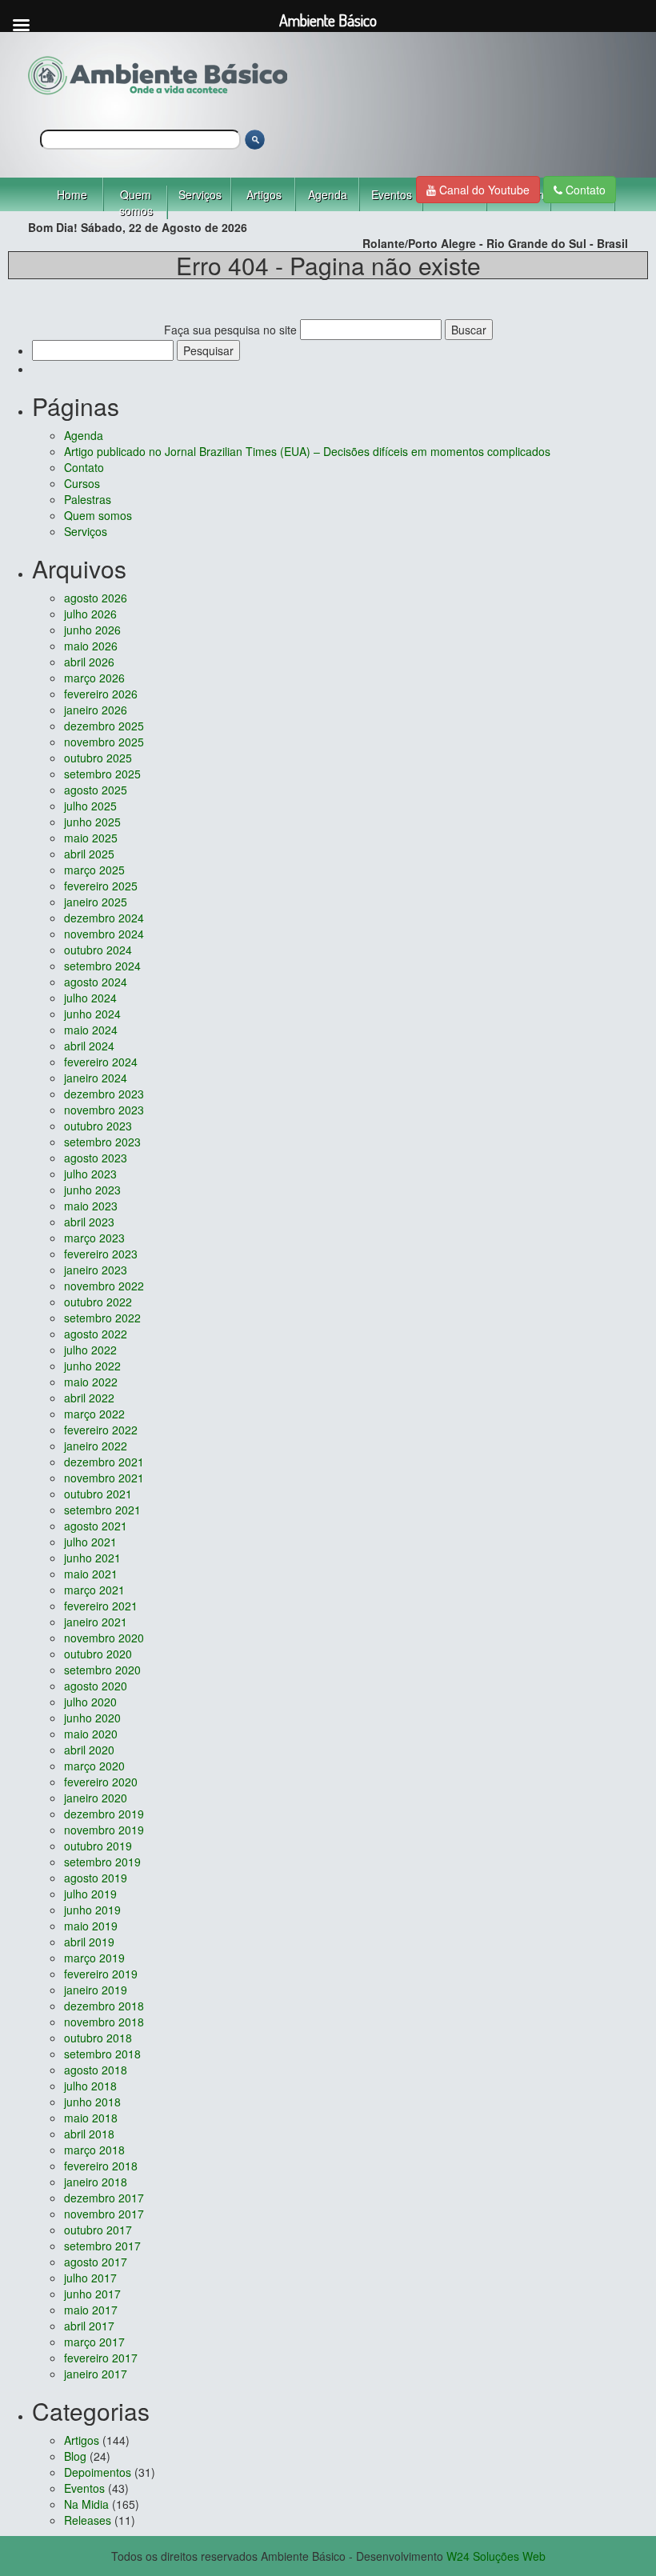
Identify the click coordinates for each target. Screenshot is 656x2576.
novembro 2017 (104, 2214)
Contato (584, 190)
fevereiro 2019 (101, 1974)
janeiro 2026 (96, 710)
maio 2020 (91, 1734)
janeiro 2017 (96, 2374)
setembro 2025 (102, 774)
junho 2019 (92, 1910)
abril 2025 (89, 854)
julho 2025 (90, 806)
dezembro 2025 (104, 726)
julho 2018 (90, 2086)
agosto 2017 (96, 2262)
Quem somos (136, 202)
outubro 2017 (98, 2230)
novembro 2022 (104, 1286)
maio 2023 (91, 1206)
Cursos (82, 483)
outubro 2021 (98, 1494)
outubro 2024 (98, 950)
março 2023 (94, 1238)
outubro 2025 (98, 758)
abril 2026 (89, 662)
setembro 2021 (102, 1510)
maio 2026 (91, 646)
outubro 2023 (98, 1126)
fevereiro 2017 (101, 2358)
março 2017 (94, 2342)
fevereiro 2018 (101, 2166)
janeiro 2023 (96, 1270)
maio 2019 (91, 1926)
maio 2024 (91, 1030)
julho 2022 (90, 1350)
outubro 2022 (98, 1302)
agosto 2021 (96, 1526)
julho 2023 (90, 1174)
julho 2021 (90, 1542)
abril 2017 (89, 2326)
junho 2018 (92, 2102)
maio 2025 (91, 838)
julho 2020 (90, 1702)
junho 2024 (92, 1014)
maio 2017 (91, 2310)
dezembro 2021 (104, 1462)
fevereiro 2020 (101, 1782)
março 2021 (94, 1590)
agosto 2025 (96, 790)
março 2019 (94, 1958)
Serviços (200, 194)
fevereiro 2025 (101, 886)
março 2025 (94, 870)
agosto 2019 (96, 1878)
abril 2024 (89, 1046)
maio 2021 (91, 1574)
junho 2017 (92, 2294)
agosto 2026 (96, 598)
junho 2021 (92, 1558)
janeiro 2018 (96, 2182)
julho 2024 (90, 998)
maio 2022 (91, 1382)
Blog (75, 2456)
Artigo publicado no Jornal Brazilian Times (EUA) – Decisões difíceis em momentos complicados (307, 451)
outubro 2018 (98, 2038)
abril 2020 (89, 1750)
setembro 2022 (102, 1318)
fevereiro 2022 (101, 1430)
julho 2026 (90, 614)
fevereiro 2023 (101, 1254)
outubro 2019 (98, 1846)
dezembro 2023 (104, 1094)
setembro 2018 (102, 2054)
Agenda (328, 194)
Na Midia (86, 2504)
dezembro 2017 (104, 2198)
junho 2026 (92, 630)
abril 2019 (89, 1942)
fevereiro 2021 (101, 1606)
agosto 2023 (96, 1158)
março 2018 (94, 2150)
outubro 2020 (98, 1654)
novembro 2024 (104, 934)
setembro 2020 (102, 1670)
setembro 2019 (102, 1862)
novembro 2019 (104, 1830)
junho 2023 (92, 1190)
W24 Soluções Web (496, 2556)
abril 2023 (89, 1222)
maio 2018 (91, 2118)
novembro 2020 (104, 1638)
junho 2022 (92, 1366)
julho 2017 (90, 2278)
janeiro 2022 (96, 1446)
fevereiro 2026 (101, 694)
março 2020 (94, 1766)
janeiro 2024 (96, 1078)
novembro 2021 (104, 1478)
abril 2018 (89, 2134)
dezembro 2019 (104, 1814)
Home (72, 194)
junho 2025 (92, 822)
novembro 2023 (104, 1110)
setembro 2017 (102, 2246)
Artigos (264, 194)
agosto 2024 (96, 982)
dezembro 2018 (104, 2006)
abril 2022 (89, 1398)
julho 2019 (90, 1894)
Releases (88, 2520)
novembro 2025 (104, 742)
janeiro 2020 (96, 1798)
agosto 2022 (96, 1334)
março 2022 (94, 1414)
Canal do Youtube (483, 190)
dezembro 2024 (104, 918)
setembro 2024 (102, 966)
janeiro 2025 (96, 902)
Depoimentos (98, 2472)
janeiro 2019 (96, 1990)
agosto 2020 (96, 1686)
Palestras (88, 499)
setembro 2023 (102, 1142)
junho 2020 (92, 1718)
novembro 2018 (104, 2022)
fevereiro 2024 (101, 1062)
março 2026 (94, 678)
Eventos (392, 194)
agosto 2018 (96, 2070)
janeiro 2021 (96, 1622)
